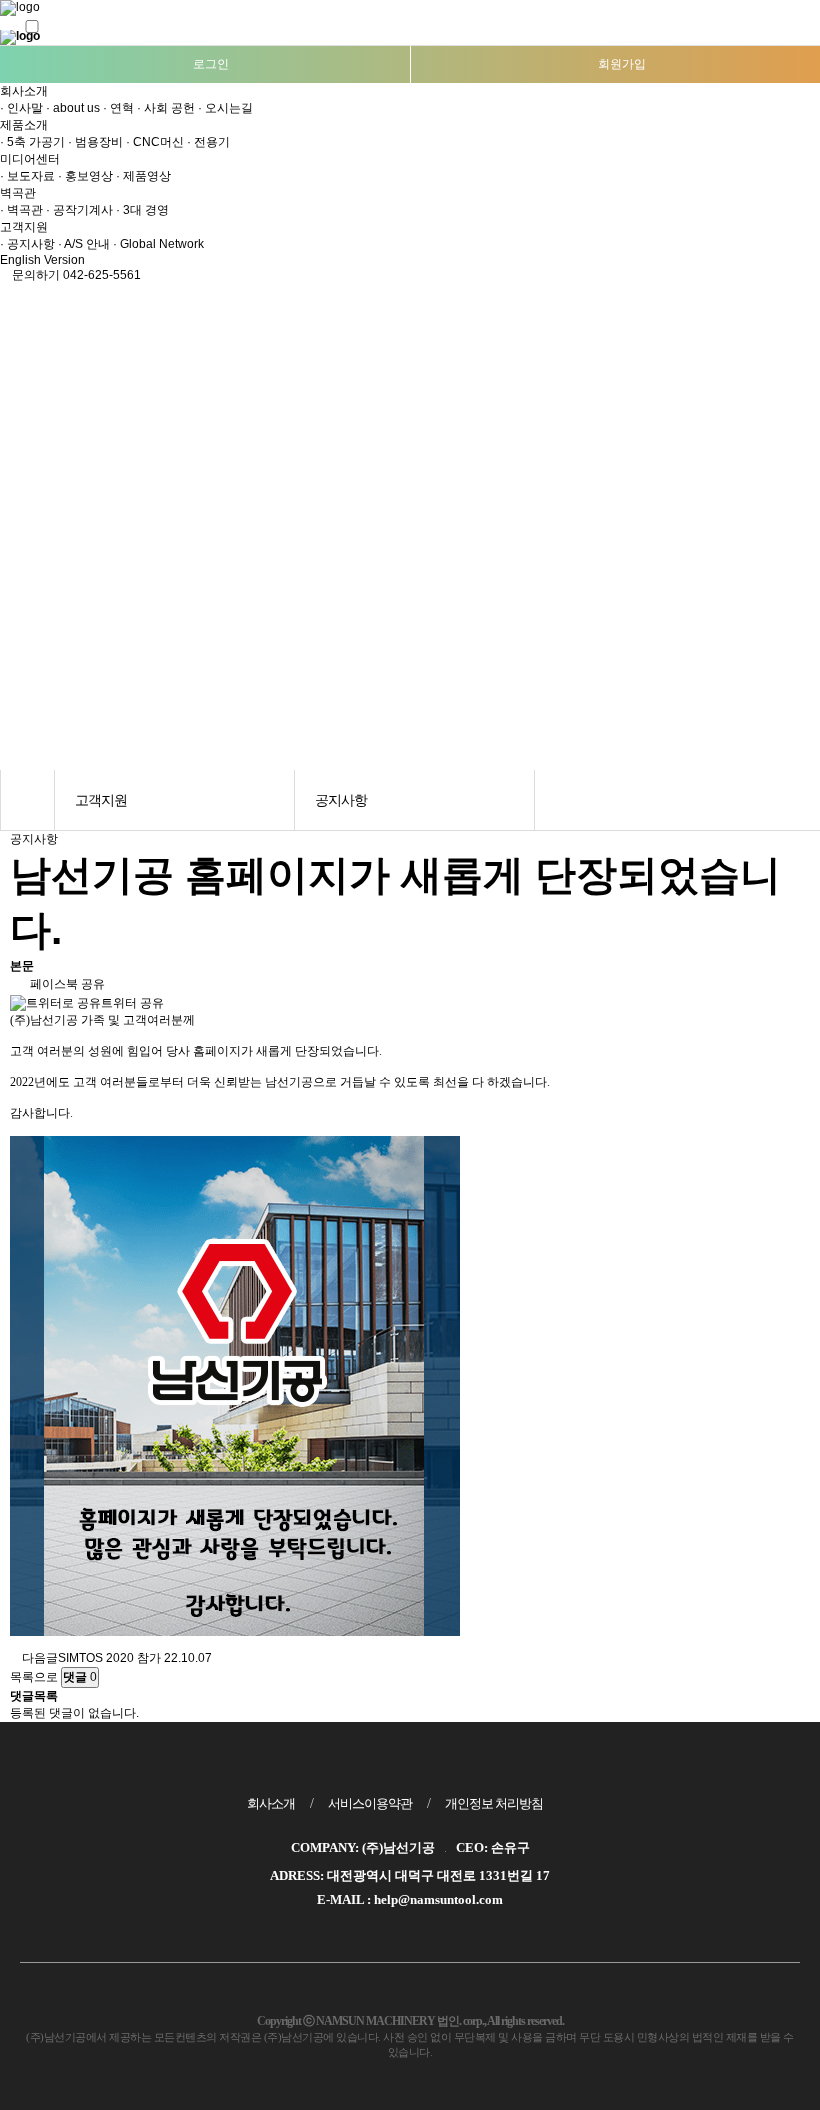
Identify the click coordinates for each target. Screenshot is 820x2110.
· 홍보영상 (85, 176)
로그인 (209, 64)
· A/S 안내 (84, 244)
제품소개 (25, 125)
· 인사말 (21, 108)
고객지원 (25, 227)
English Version (44, 260)
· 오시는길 (225, 108)
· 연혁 (118, 108)
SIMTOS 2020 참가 (109, 1658)
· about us (73, 108)
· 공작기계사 (79, 210)
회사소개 (25, 91)
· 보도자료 (27, 176)
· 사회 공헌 (166, 108)
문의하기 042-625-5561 (75, 275)
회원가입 (620, 64)
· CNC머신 (155, 142)
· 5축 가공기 (32, 142)
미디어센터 (31, 159)
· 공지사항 (27, 244)
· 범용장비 (95, 142)
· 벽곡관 (21, 210)
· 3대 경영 (142, 210)
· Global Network (158, 244)
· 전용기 (208, 142)
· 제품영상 (143, 176)
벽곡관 (19, 193)
